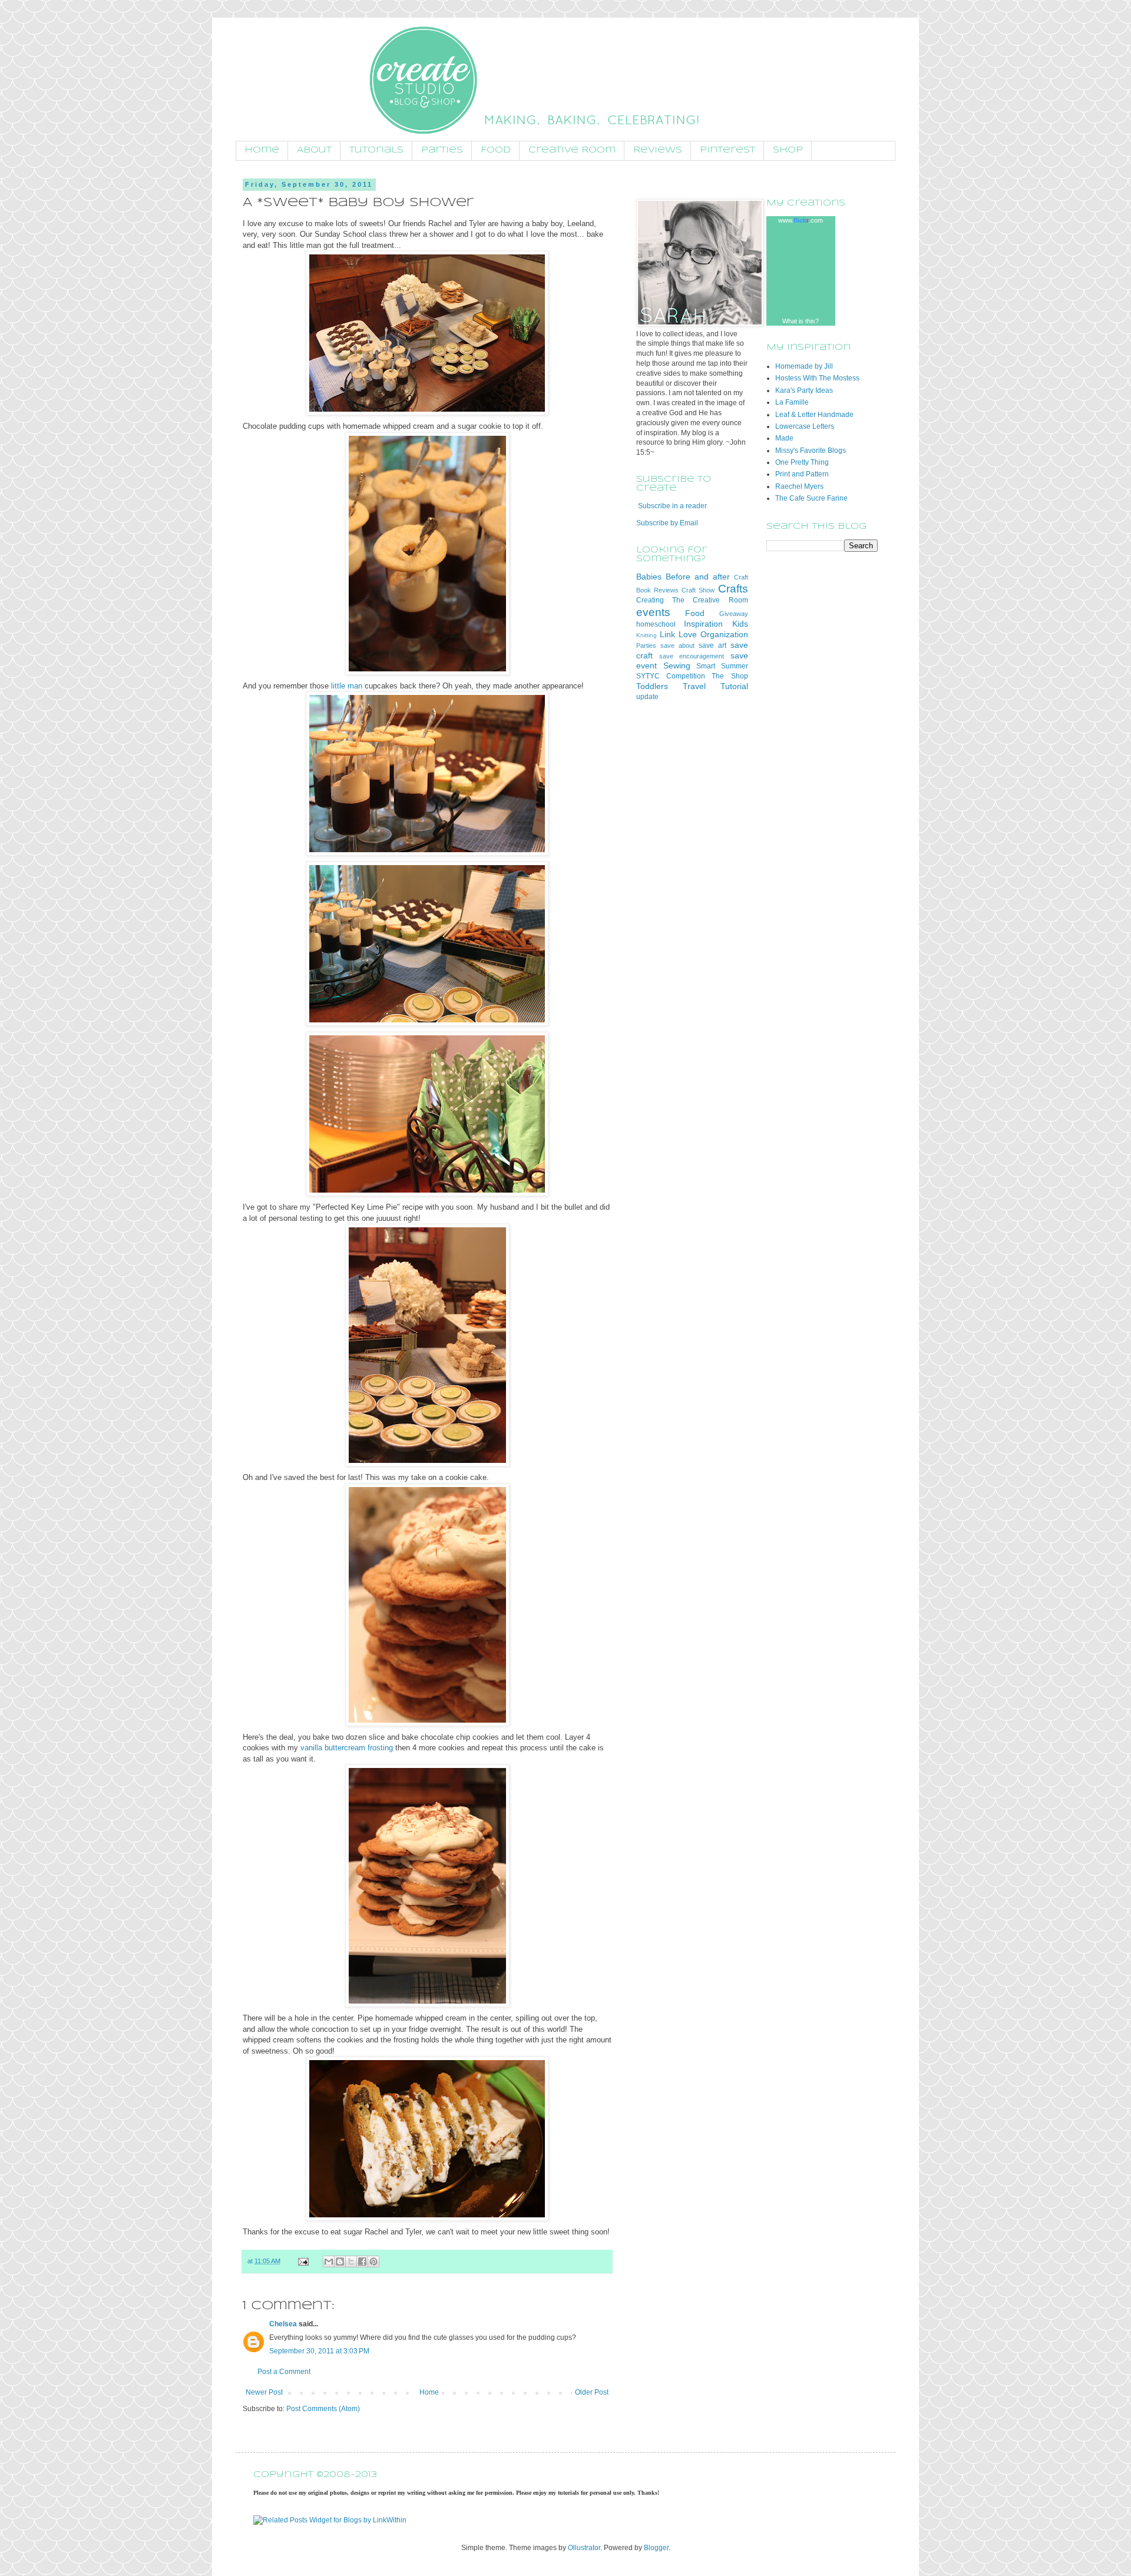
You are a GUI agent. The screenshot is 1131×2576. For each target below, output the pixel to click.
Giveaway (734, 614)
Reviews (658, 150)
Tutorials (376, 150)
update (647, 697)
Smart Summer (722, 666)
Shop (788, 150)
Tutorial (734, 686)
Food (496, 150)
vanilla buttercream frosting (347, 1748)
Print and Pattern (802, 474)
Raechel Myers (799, 486)
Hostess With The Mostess (817, 378)
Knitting (646, 635)
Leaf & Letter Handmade (814, 415)
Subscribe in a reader (672, 506)
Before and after (698, 577)
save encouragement (692, 656)
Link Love (678, 634)
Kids (740, 624)
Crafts (733, 589)
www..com (801, 220)
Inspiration (703, 624)
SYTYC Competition (671, 676)
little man (347, 686)
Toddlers (652, 686)
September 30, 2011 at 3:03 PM (319, 2351)
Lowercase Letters (805, 426)
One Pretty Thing (802, 462)
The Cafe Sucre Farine (811, 498)
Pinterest (727, 150)
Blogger (656, 2548)
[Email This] (329, 2262)
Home (262, 150)
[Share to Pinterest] (373, 2262)
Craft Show (698, 590)
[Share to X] (351, 2262)
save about (677, 645)
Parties (442, 150)
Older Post (592, 2392)
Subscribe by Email (667, 523)
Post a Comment (284, 2372)
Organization (724, 634)
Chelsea (283, 2324)
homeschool (656, 624)
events (653, 612)
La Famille (792, 402)
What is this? (801, 321)
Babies (649, 577)
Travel (694, 686)
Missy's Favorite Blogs (811, 451)
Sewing (677, 665)
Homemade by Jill (804, 366)
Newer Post (264, 2392)
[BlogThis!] (340, 2262)
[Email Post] (303, 2261)
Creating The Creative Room (692, 600)
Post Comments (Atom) (323, 2409)
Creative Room (572, 150)
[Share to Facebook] (362, 2262)
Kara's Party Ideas (804, 390)
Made (784, 438)
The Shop (730, 676)
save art (712, 645)
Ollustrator (584, 2548)
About (314, 150)
